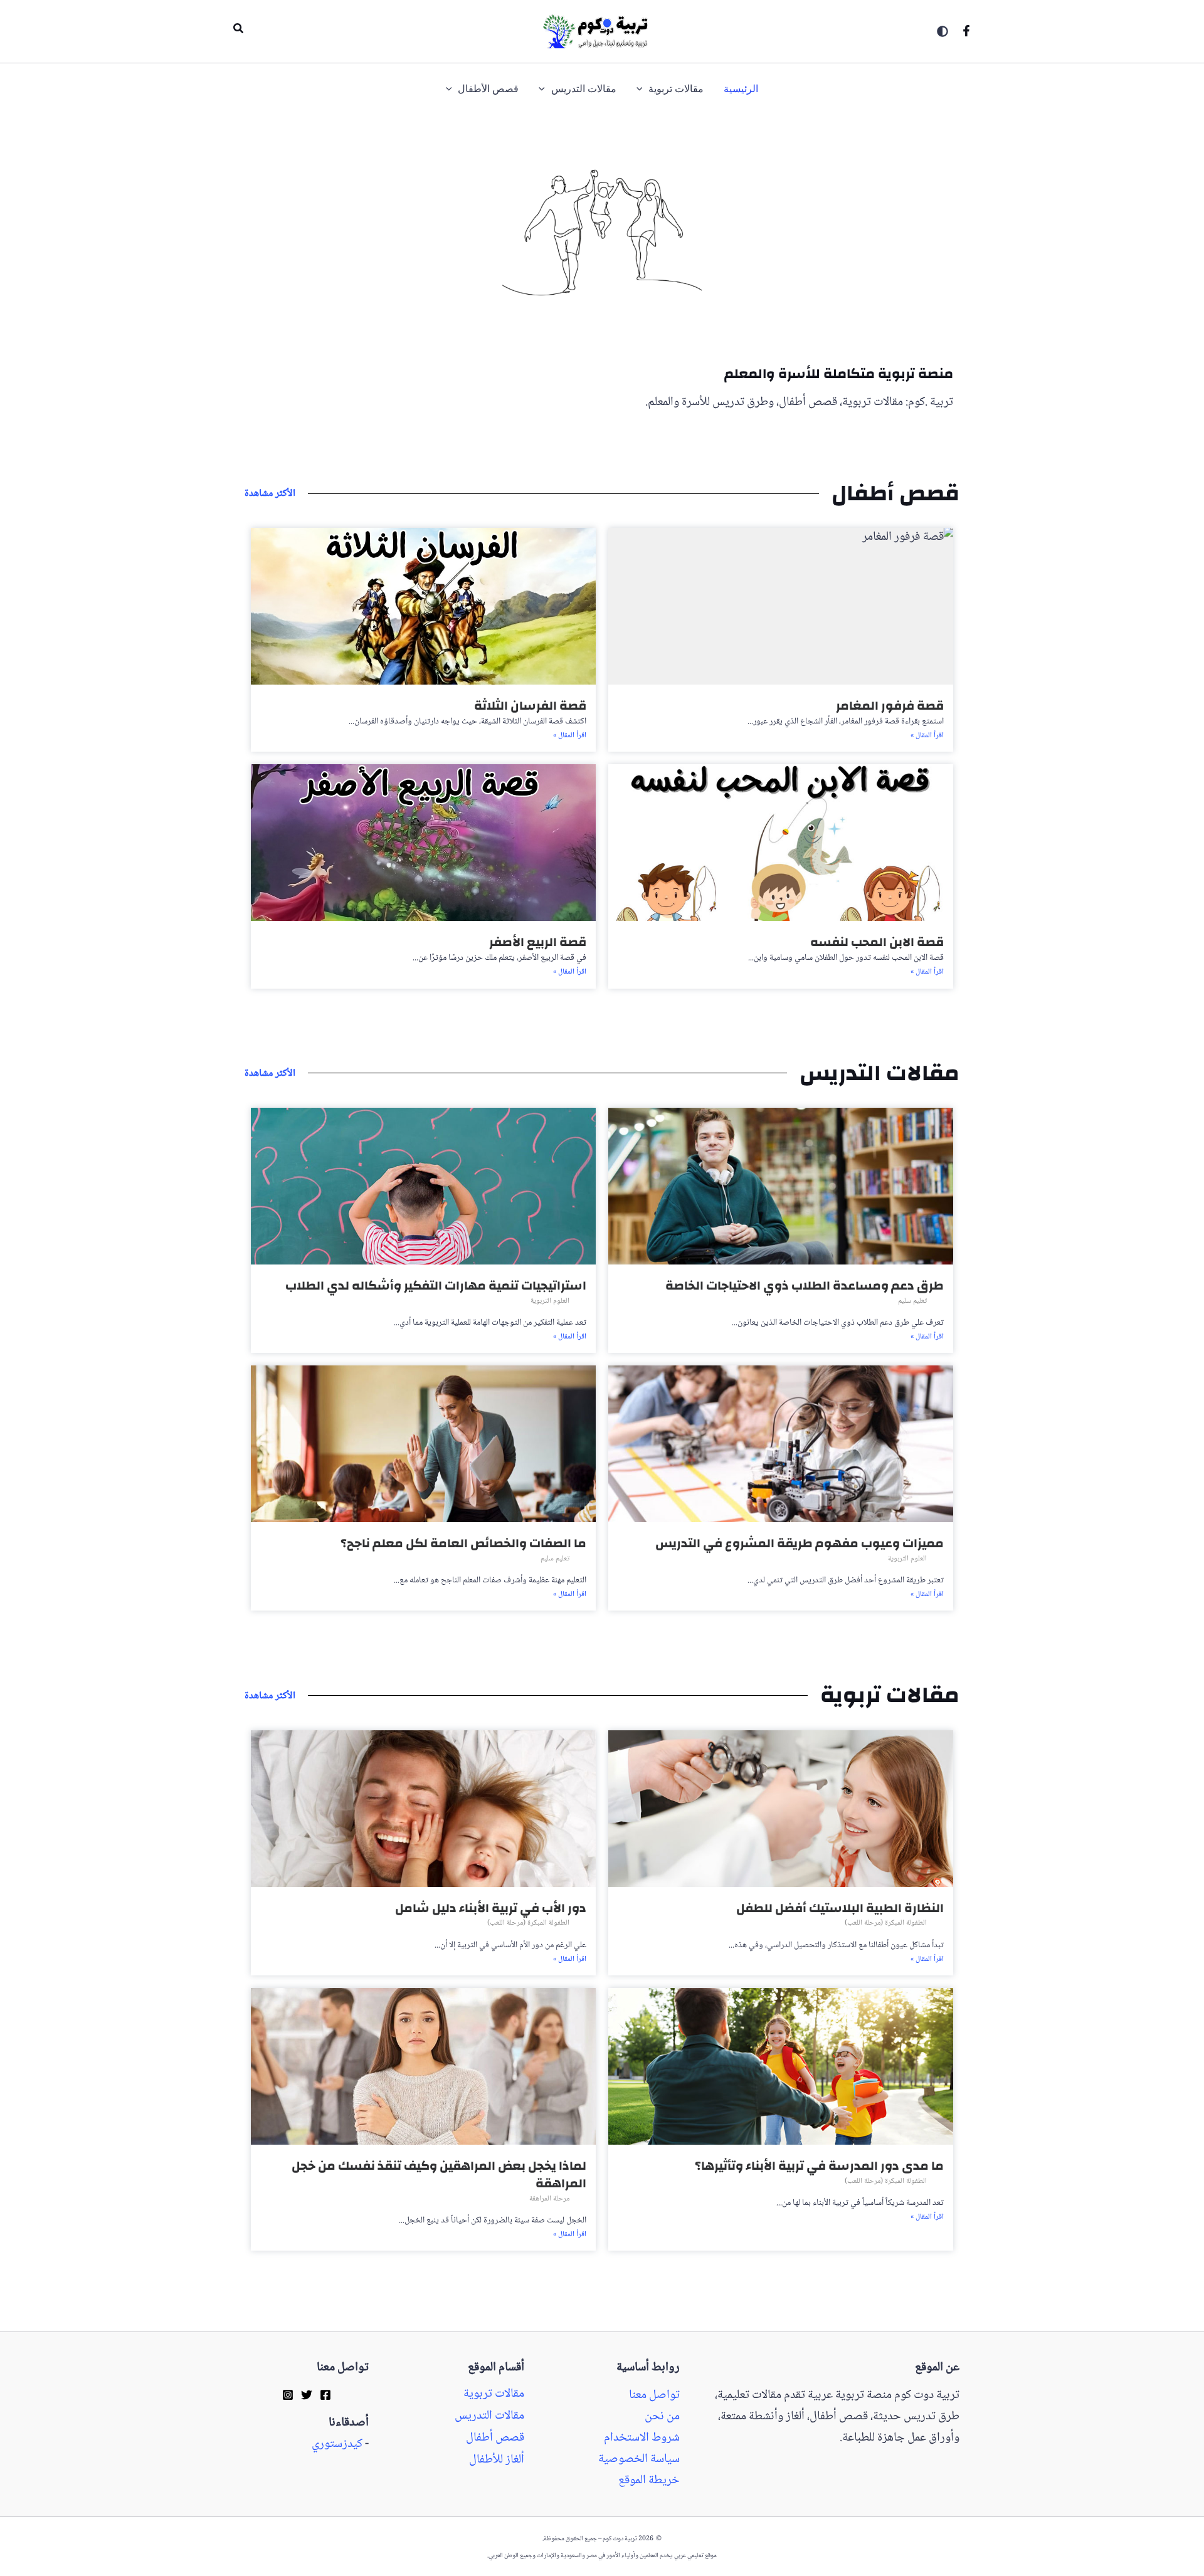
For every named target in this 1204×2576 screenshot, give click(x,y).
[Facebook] (966, 31)
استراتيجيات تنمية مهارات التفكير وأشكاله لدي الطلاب (436, 1285)
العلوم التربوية (550, 1301)
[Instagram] (288, 2394)
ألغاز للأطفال (497, 2460)
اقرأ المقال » (927, 736)
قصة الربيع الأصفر (538, 942)
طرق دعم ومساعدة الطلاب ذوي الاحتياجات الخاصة (805, 1285)
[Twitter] (307, 2394)
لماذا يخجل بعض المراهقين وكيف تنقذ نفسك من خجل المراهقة (439, 2174)
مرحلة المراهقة (549, 2199)
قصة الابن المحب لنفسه (877, 942)
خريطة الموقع (649, 2481)
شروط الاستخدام (642, 2438)
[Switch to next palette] (943, 31)
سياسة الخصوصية (639, 2459)
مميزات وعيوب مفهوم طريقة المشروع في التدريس (800, 1543)
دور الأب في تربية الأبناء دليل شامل (491, 1908)
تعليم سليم (912, 1301)
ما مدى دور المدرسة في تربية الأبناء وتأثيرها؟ (819, 2166)
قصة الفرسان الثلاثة (530, 706)
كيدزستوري (337, 2444)
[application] (643, 89)
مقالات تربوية (494, 2394)
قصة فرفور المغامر (890, 706)
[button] (238, 31)
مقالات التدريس (489, 2416)
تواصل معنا (654, 2395)
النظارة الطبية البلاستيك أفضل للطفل (840, 1908)
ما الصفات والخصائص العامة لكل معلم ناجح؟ (463, 1543)
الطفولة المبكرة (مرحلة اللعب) (886, 1923)
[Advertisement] (1149, 513)
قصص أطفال (495, 2438)
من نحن (662, 2417)
